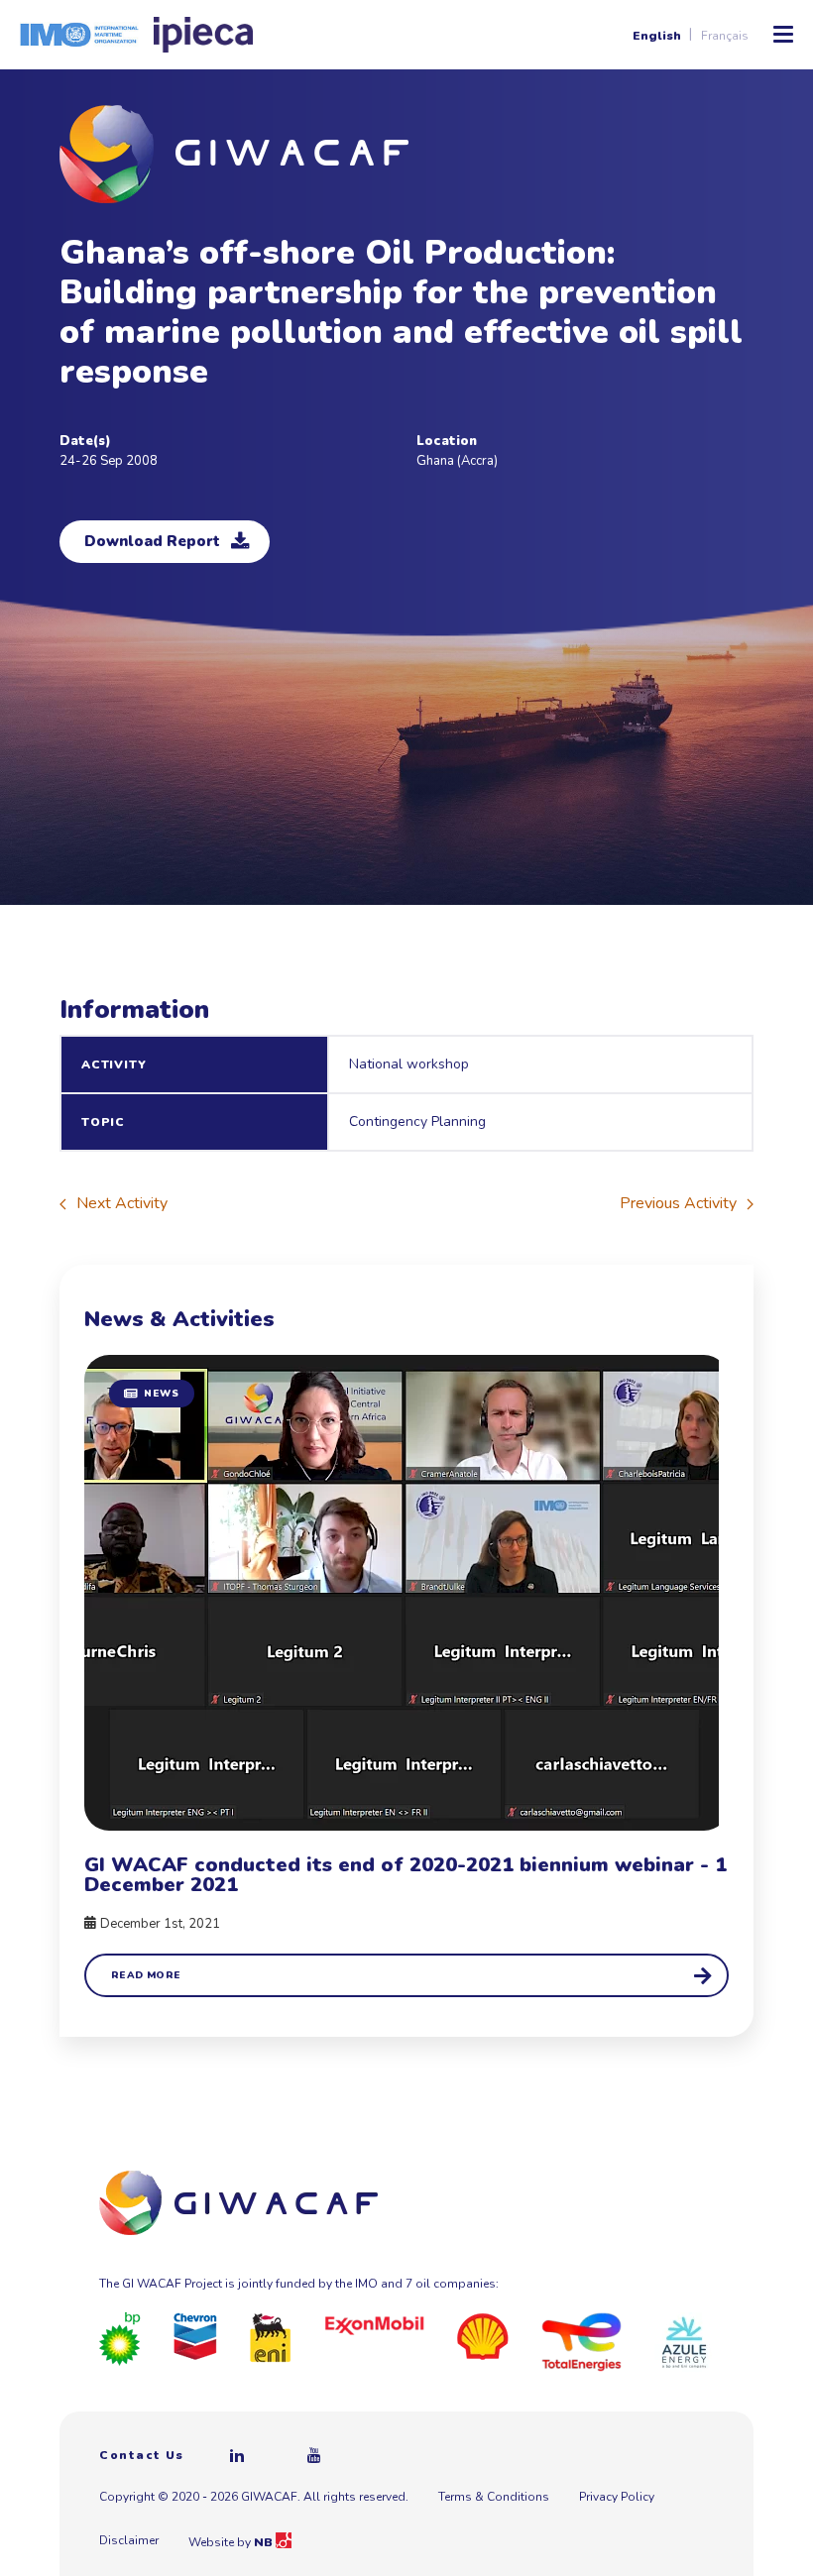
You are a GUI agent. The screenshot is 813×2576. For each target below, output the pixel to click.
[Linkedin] (238, 2455)
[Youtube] (315, 2455)
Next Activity (122, 1203)
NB (265, 2542)
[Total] (581, 2341)
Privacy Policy (617, 2497)
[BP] (120, 2338)
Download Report (152, 541)
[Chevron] (195, 2335)
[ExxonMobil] (375, 2324)
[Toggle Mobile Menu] (783, 35)
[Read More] (406, 1677)
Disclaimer (129, 2540)
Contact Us (142, 2455)
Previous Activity (678, 1203)
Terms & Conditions (494, 2497)
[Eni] (271, 2337)
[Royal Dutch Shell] (483, 2336)
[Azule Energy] (684, 2341)
